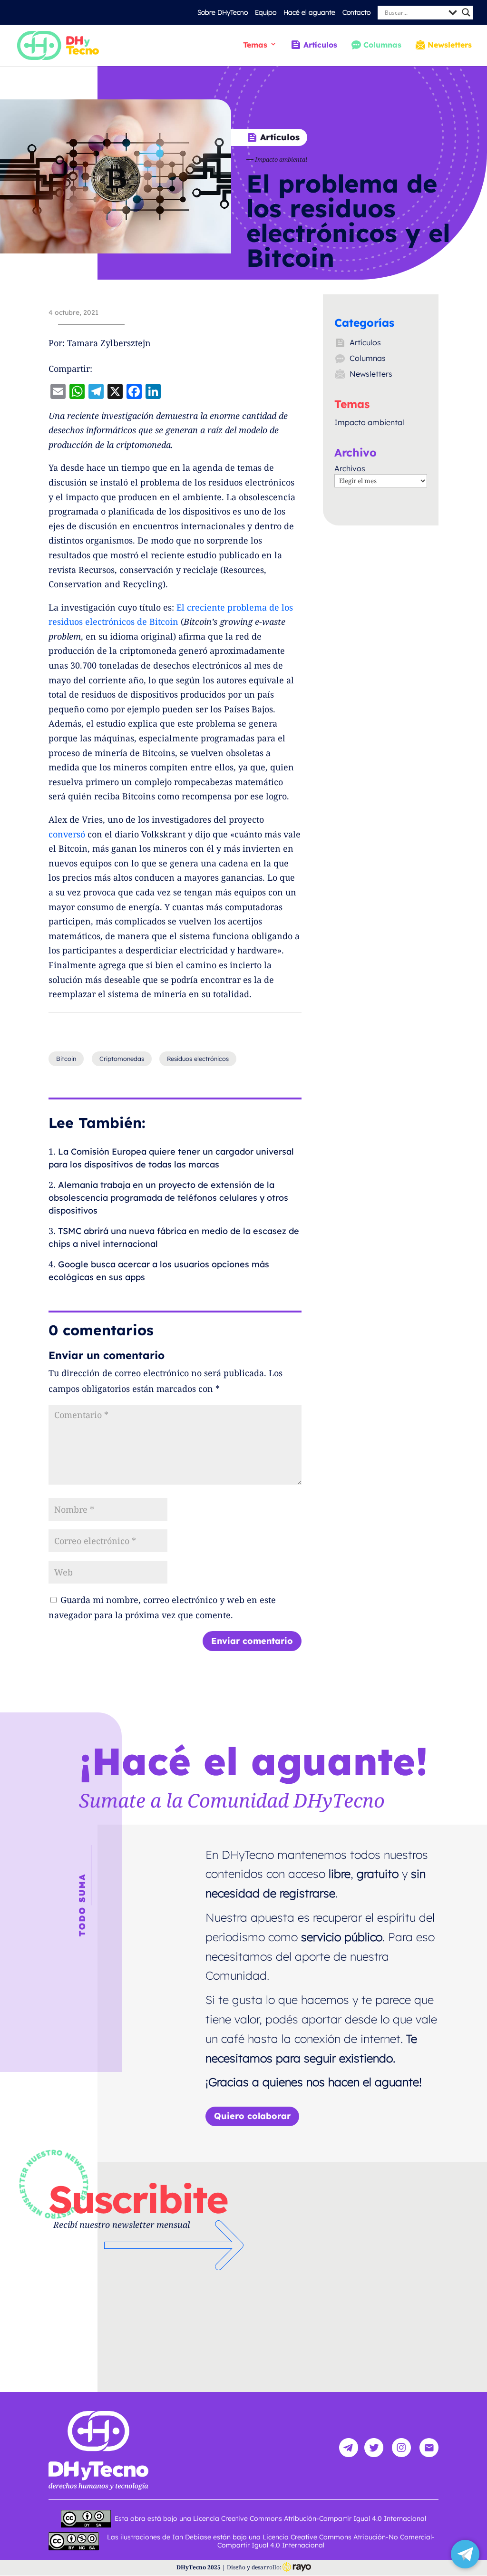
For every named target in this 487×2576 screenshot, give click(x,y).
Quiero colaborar (252, 2116)
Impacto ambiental (281, 159)
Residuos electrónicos (198, 1059)
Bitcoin (66, 1059)
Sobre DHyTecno (223, 12)
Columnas (382, 45)
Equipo (266, 12)
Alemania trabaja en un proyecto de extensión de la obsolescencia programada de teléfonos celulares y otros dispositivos (168, 1198)
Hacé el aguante (309, 12)
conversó (67, 834)
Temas (255, 45)
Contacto (356, 12)
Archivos (350, 468)
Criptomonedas (122, 1059)
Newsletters (450, 45)
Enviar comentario (252, 1641)
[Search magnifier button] (466, 12)
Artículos (320, 45)
